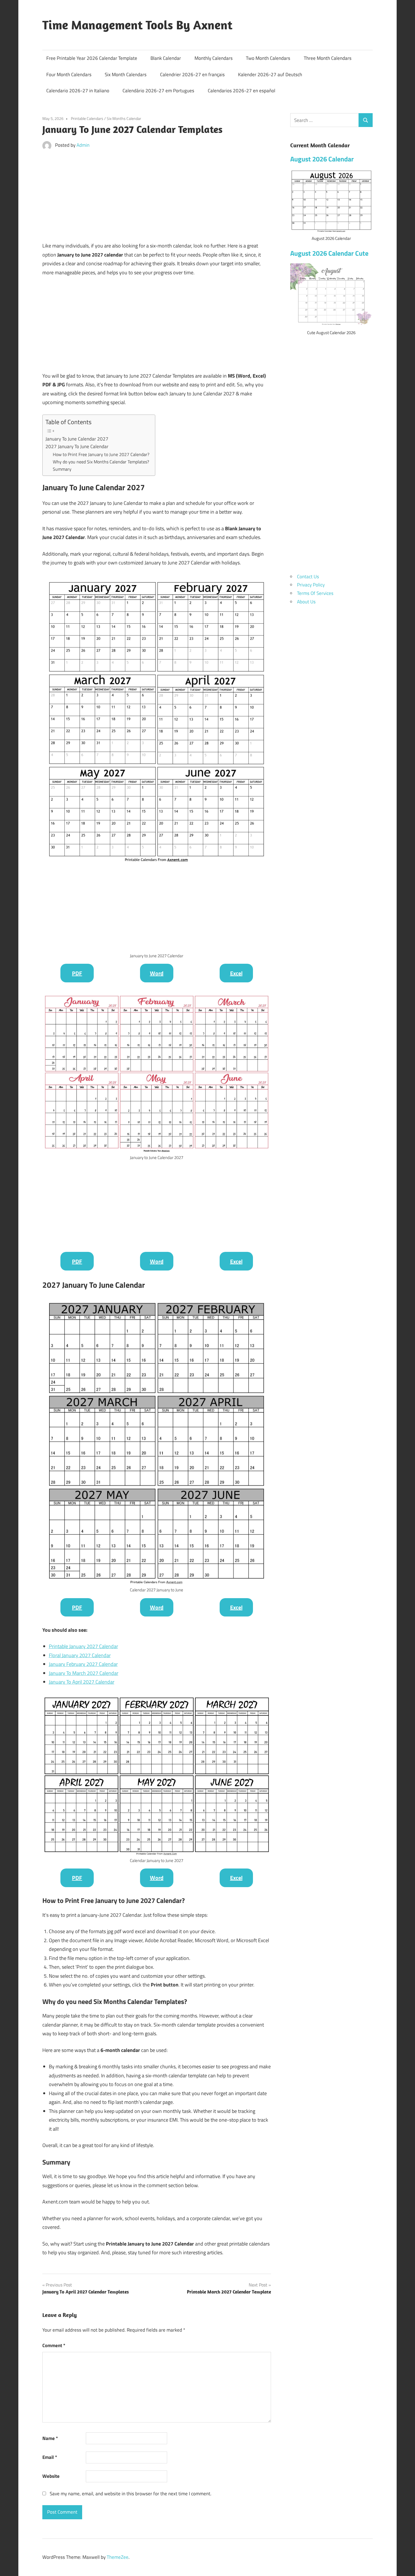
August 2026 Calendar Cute (329, 253)
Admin (83, 145)
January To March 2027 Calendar (84, 1673)
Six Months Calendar (124, 118)
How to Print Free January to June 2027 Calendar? (101, 454)
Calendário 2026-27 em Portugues (158, 91)
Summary (62, 469)
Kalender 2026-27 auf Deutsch (270, 75)
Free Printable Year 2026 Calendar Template (92, 58)
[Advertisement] (157, 197)
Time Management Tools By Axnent (137, 25)
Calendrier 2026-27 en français (192, 75)
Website (51, 2476)
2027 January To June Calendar (77, 446)
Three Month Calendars (328, 58)
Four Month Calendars (69, 75)
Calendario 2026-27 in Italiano (78, 91)
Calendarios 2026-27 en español (242, 91)
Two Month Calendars (268, 58)
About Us (306, 602)
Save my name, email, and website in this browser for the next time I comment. (131, 2494)
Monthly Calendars (214, 58)
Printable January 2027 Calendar (83, 1646)
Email (50, 2457)
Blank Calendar (166, 58)
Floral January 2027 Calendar (80, 1655)
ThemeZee (118, 2557)
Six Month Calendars (126, 75)
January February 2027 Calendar (83, 1664)
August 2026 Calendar (322, 159)
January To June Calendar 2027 (77, 439)
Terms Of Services (315, 593)
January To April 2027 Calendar (82, 1682)
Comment (54, 2345)
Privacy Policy (311, 585)
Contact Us (308, 577)
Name (50, 2438)
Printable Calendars (87, 118)
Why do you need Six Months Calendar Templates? (101, 462)
